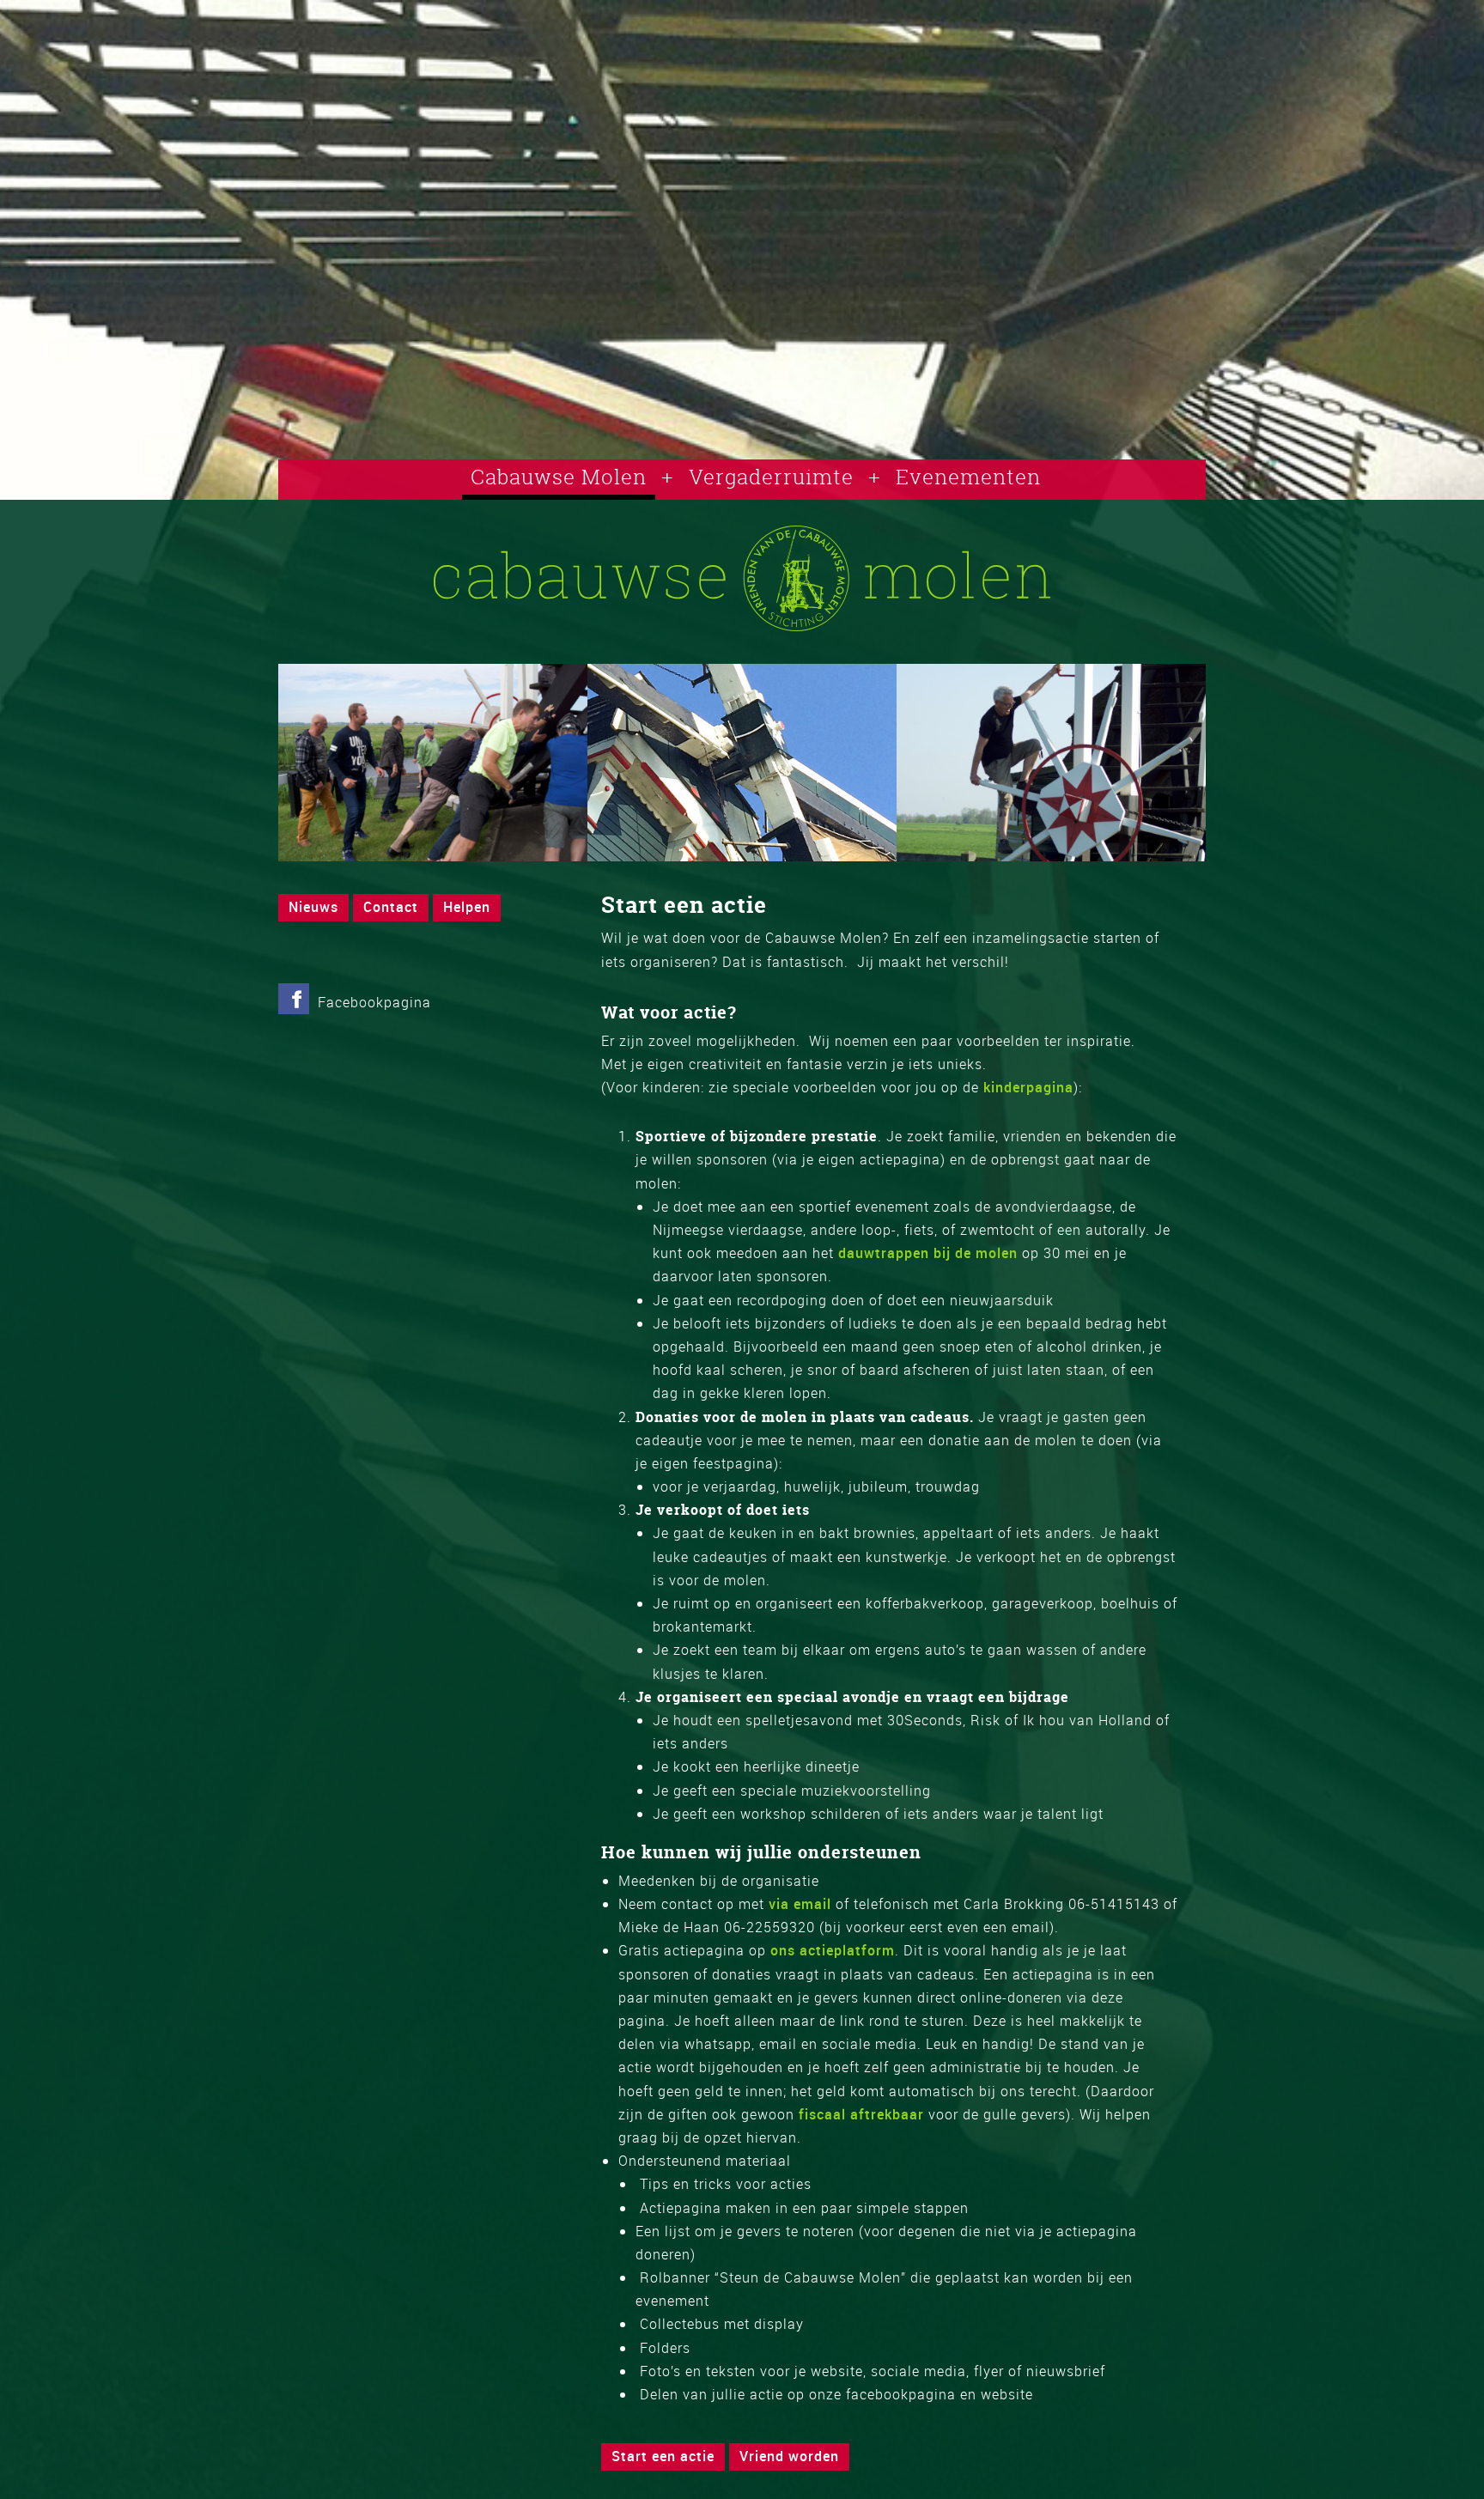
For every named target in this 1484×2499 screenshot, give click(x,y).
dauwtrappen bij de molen (928, 1253)
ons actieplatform (833, 1950)
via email (800, 1904)
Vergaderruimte (771, 477)
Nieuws (313, 907)
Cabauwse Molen (559, 477)
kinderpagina (1028, 1087)
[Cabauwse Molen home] (742, 626)
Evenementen (968, 477)
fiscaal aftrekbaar (861, 2114)
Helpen (467, 907)
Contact (391, 907)
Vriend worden (789, 2456)
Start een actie (663, 2456)
